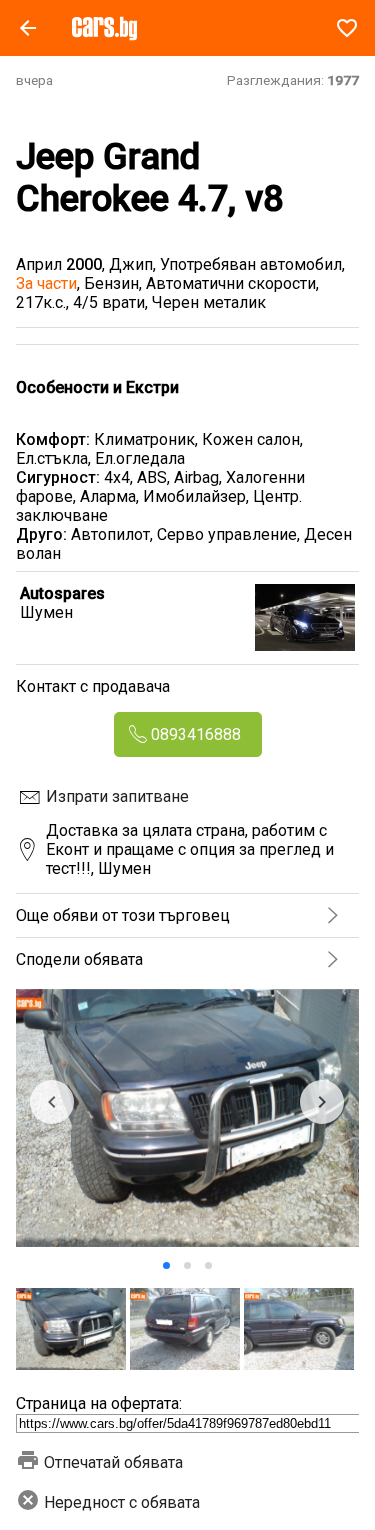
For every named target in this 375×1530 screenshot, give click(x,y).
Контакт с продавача (93, 686)
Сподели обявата (79, 959)
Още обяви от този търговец (123, 915)
